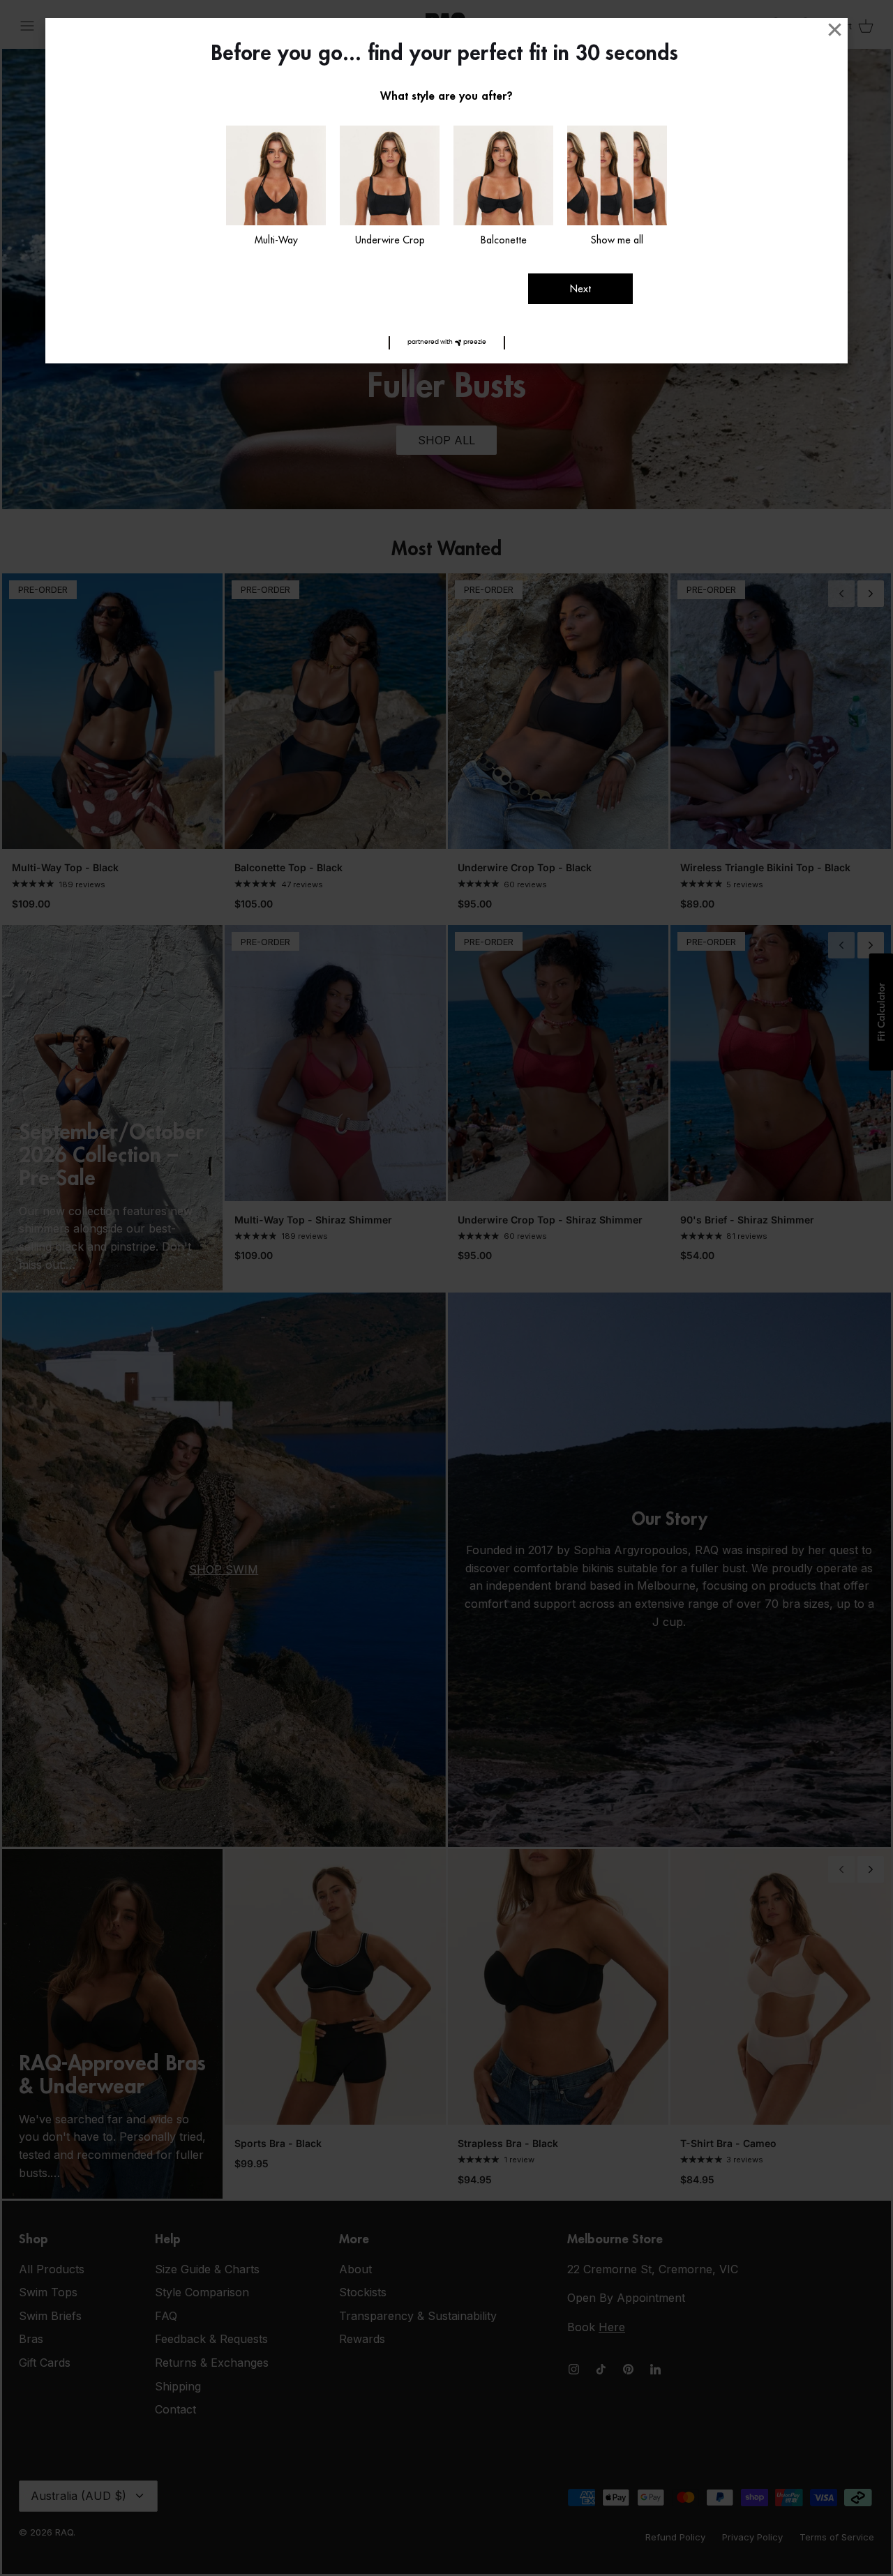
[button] (447, 343)
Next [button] (580, 289)
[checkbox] (276, 187)
